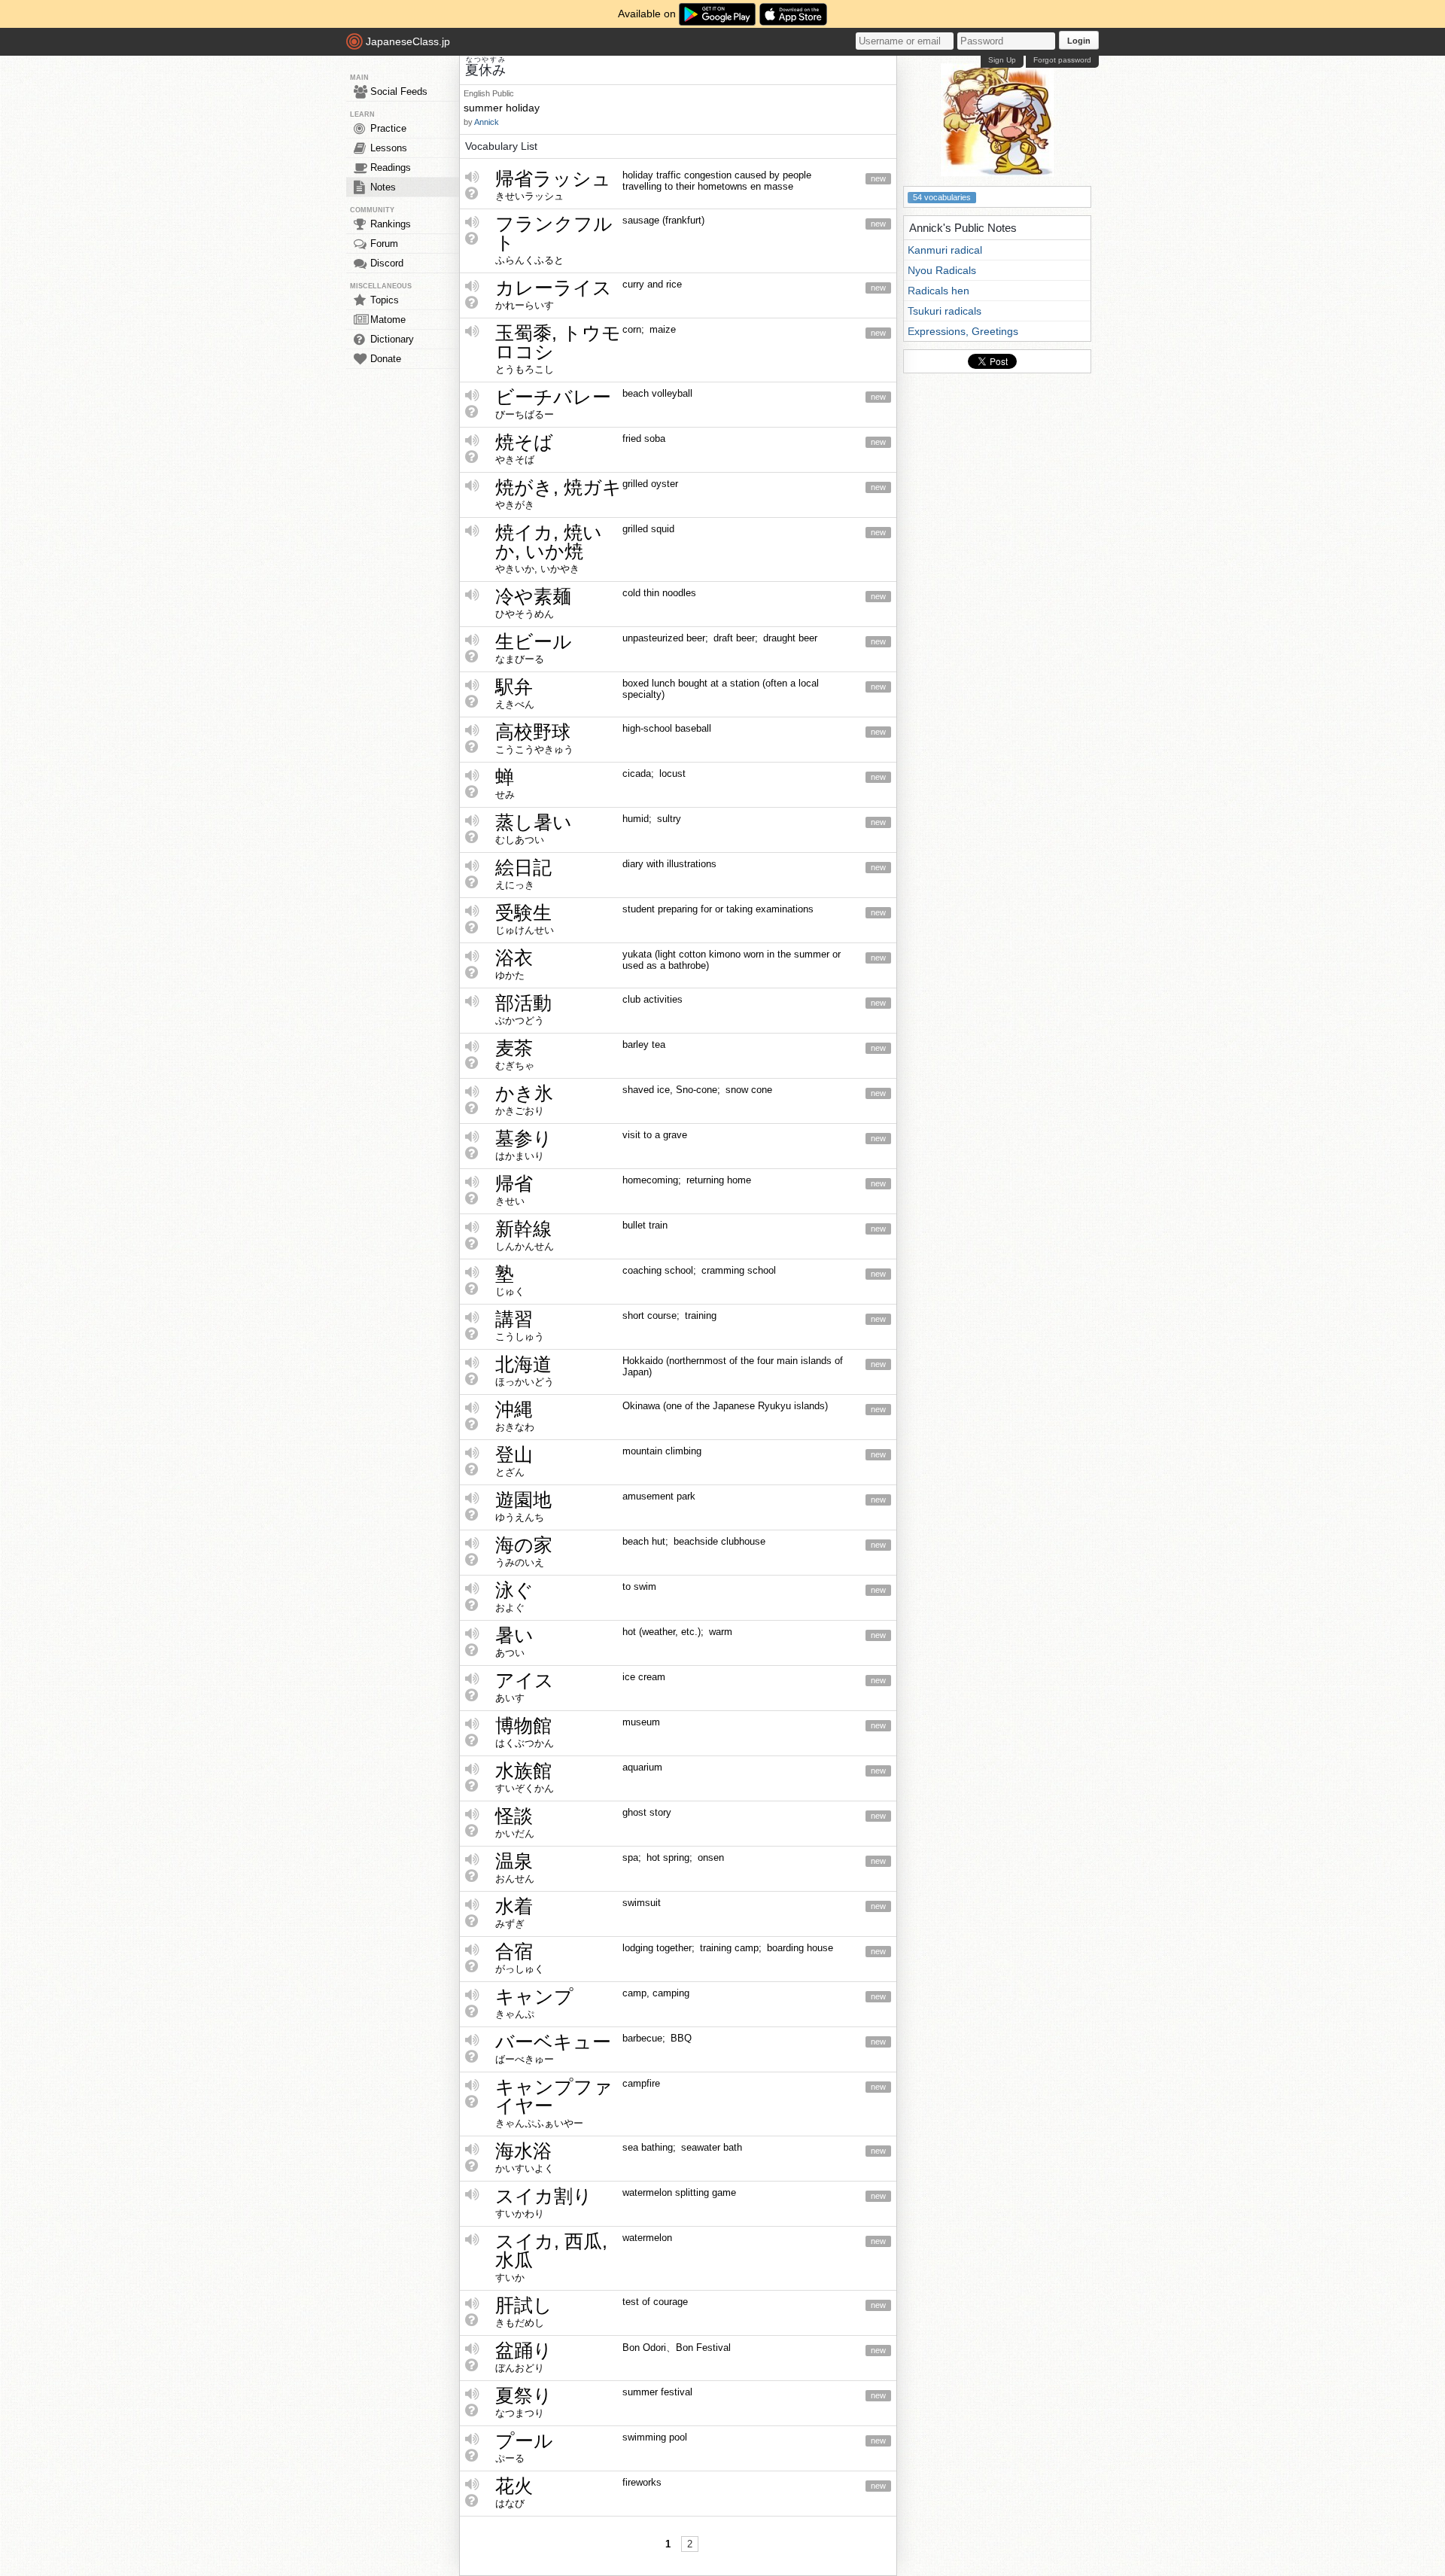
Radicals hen (938, 291)
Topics (385, 300)
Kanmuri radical (945, 250)
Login (1079, 41)
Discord (387, 263)
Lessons (389, 148)
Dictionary (392, 339)
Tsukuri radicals (945, 311)
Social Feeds (399, 91)
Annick (487, 122)
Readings (391, 167)
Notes (383, 187)
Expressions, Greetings (963, 331)
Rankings (391, 224)
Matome (388, 320)
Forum (384, 244)
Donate (386, 359)
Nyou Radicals (942, 270)
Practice (388, 128)
